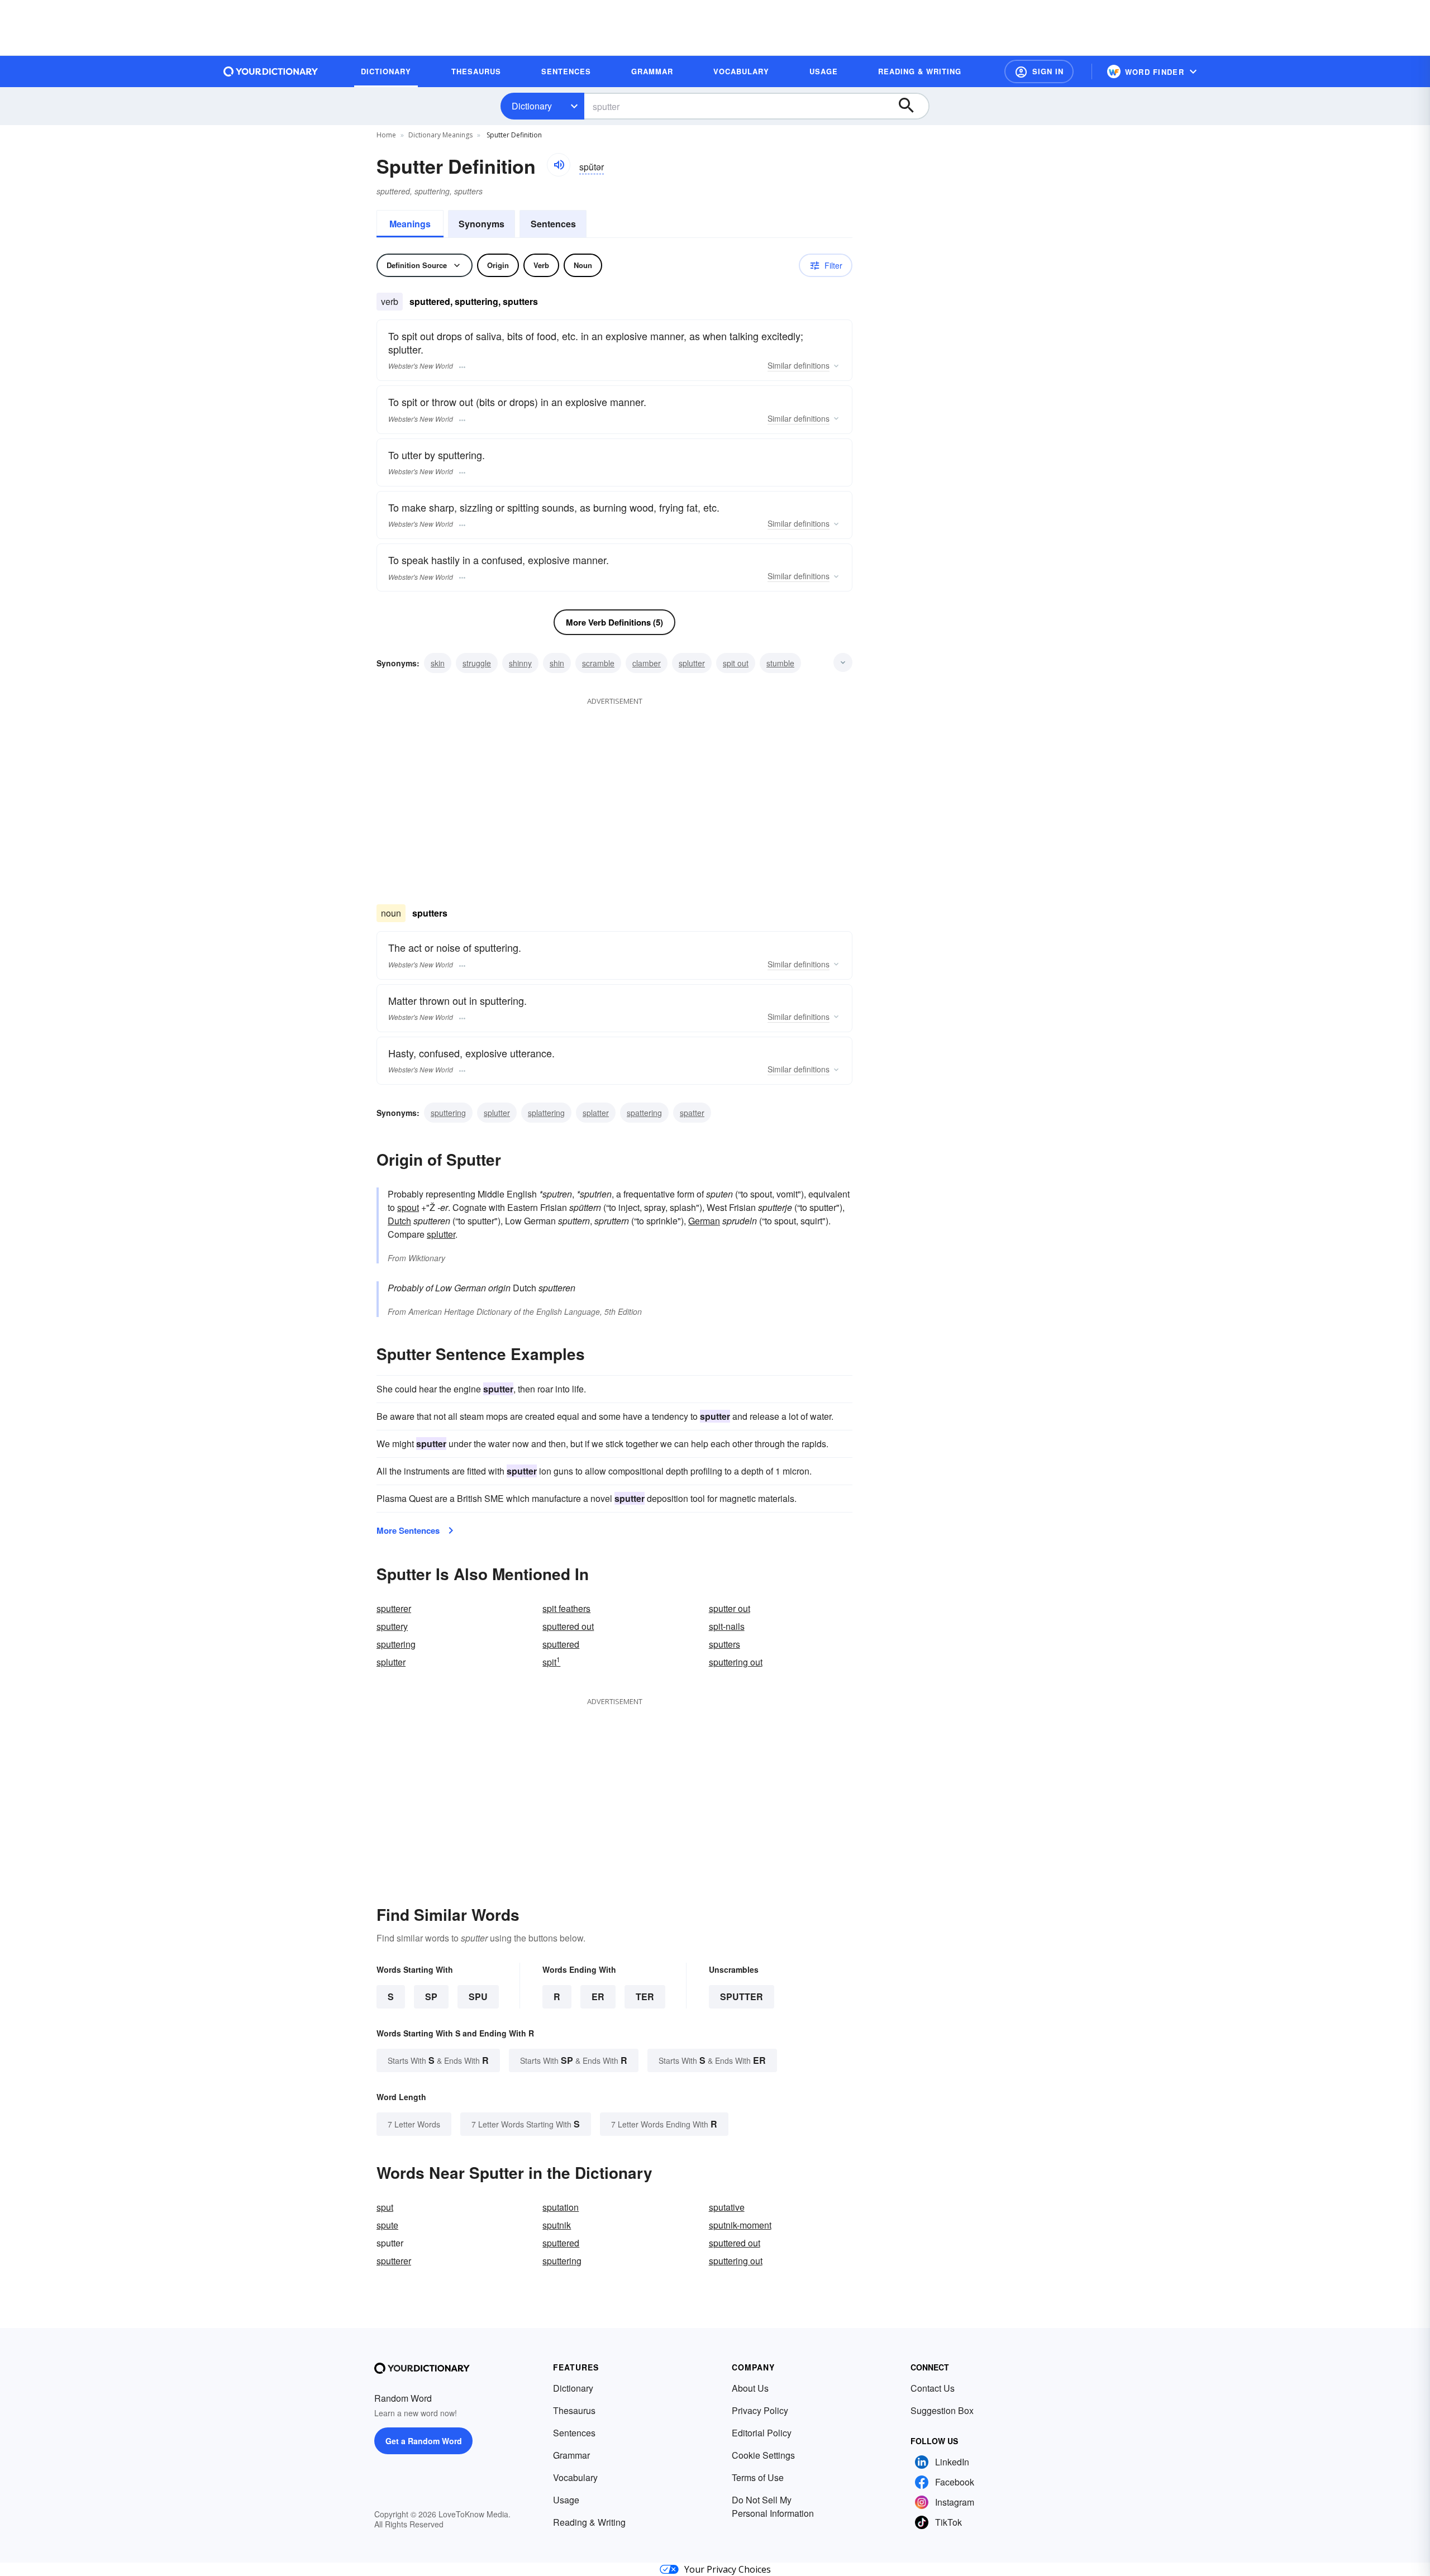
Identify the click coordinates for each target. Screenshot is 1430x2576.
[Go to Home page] (271, 71)
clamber (647, 663)
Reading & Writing (589, 2522)
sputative (727, 2207)
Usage (566, 2500)
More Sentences (408, 1530)
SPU (478, 1997)
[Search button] (912, 106)
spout (408, 1207)
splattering (546, 1113)
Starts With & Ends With (438, 2060)
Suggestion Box (942, 2410)
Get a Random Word (424, 2441)
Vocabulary (575, 2477)
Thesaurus (574, 2410)
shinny (520, 663)
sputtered (561, 1644)
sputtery (392, 1626)
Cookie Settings (763, 2455)
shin (557, 663)
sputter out (730, 1608)
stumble (780, 663)
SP (431, 1997)
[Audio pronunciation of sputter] (559, 165)
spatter (692, 1113)
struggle (477, 663)
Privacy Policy (760, 2410)
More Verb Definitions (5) (614, 622)
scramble (598, 663)
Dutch (399, 1221)
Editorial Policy (762, 2433)
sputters (724, 1644)
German (704, 1221)
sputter (742, 1997)
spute (387, 2225)
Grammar (571, 2455)
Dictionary (532, 106)
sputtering (448, 1113)
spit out (736, 663)
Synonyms (482, 224)
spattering (644, 1113)
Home (386, 135)
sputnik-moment (740, 2225)
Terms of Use (758, 2477)
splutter (692, 663)
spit (551, 1662)
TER (645, 1997)
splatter (596, 1113)
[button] (1039, 71)
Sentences (553, 224)
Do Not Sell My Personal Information (773, 2506)
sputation (561, 2207)
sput (385, 2207)
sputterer (394, 1608)
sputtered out (568, 1626)
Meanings (410, 224)
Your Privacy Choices (728, 2569)
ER (598, 1997)
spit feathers (566, 1608)
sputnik (557, 2225)
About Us (750, 2388)
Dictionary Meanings (440, 135)
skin (438, 663)
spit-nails (727, 1626)
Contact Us (933, 2388)
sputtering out (736, 1662)
